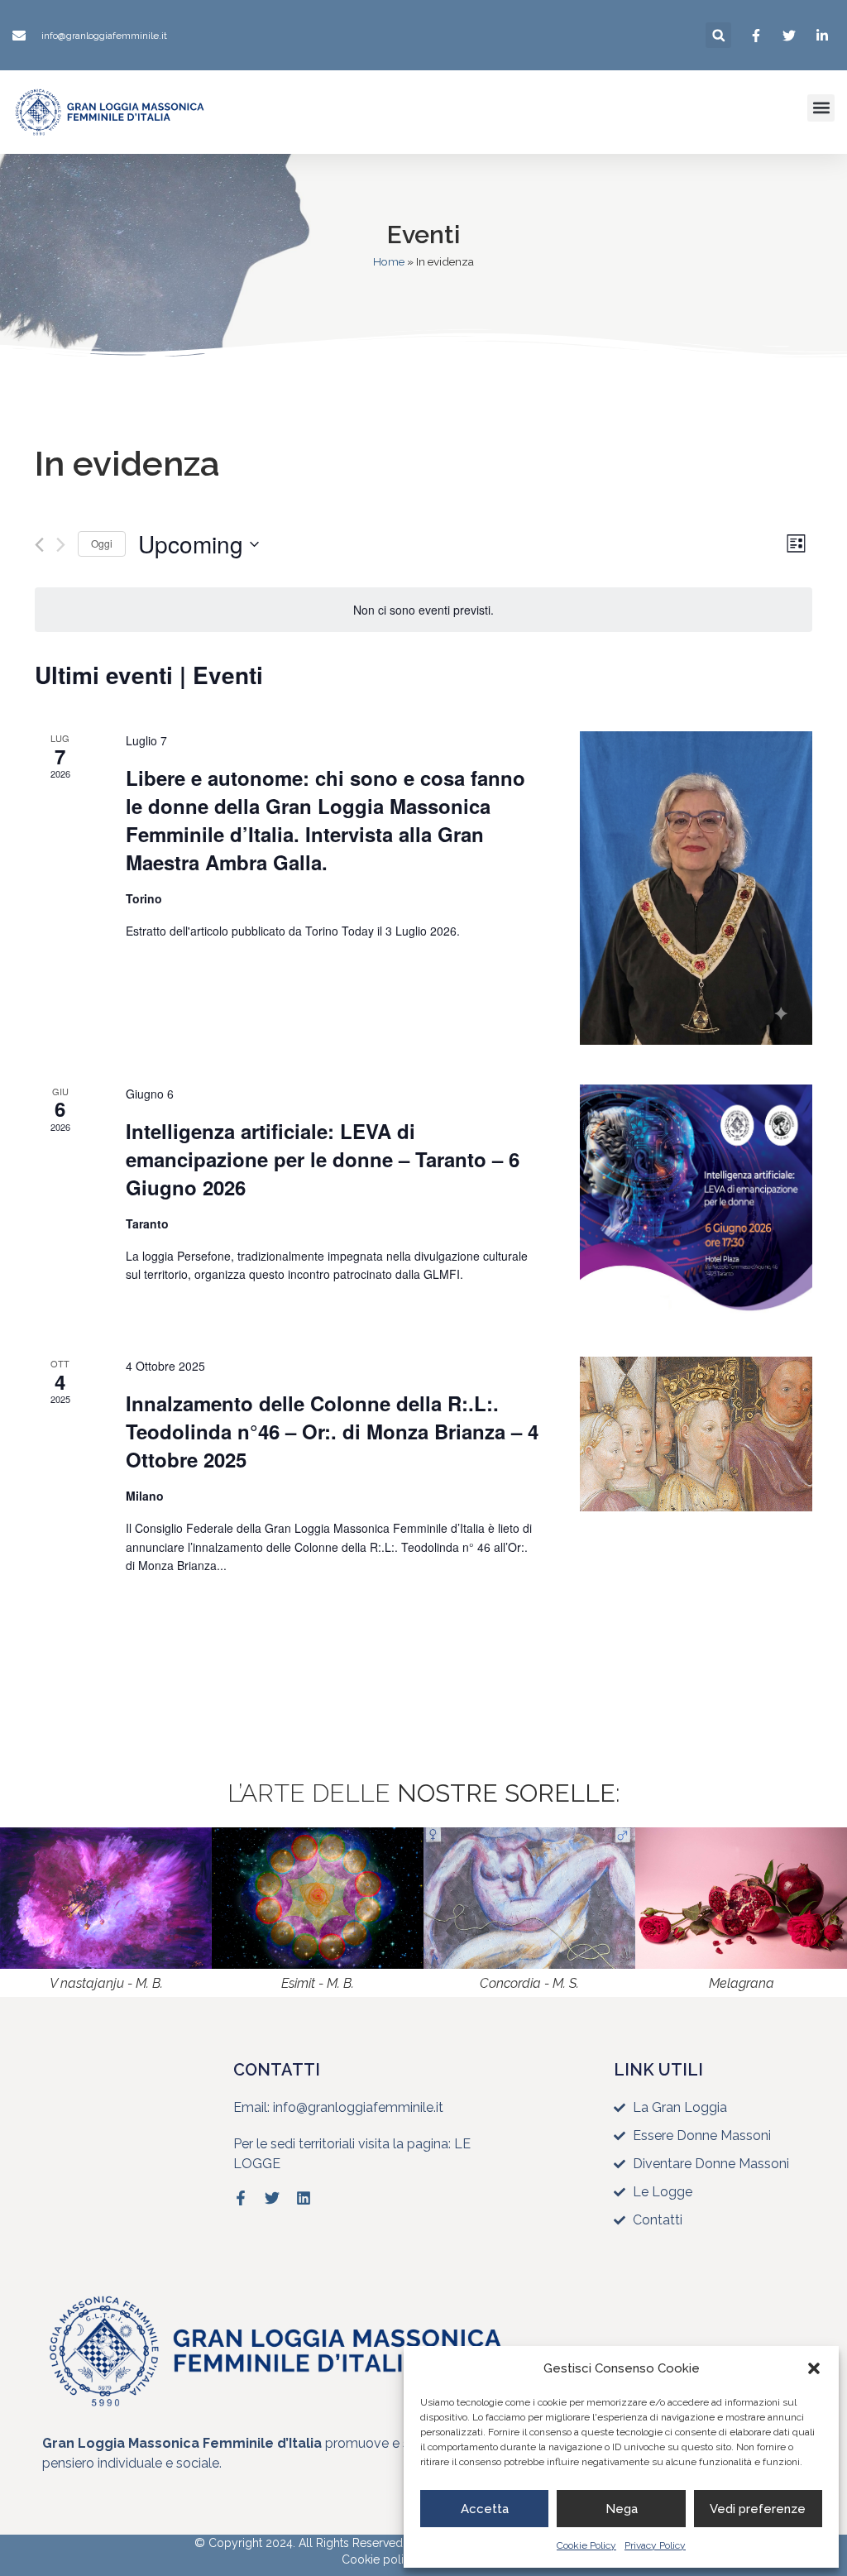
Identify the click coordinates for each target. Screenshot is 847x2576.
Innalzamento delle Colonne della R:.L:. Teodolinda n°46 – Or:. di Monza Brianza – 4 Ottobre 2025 (332, 1431)
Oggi (102, 543)
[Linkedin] (304, 2198)
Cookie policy (379, 2559)
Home (389, 261)
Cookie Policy (586, 2545)
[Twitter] (272, 2198)
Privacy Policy (655, 2545)
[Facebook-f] (241, 2198)
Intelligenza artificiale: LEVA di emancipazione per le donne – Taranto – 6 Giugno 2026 (323, 1159)
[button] (814, 2368)
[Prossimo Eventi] (61, 545)
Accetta (485, 2509)
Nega (622, 2509)
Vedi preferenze (758, 2509)
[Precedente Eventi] (39, 545)
